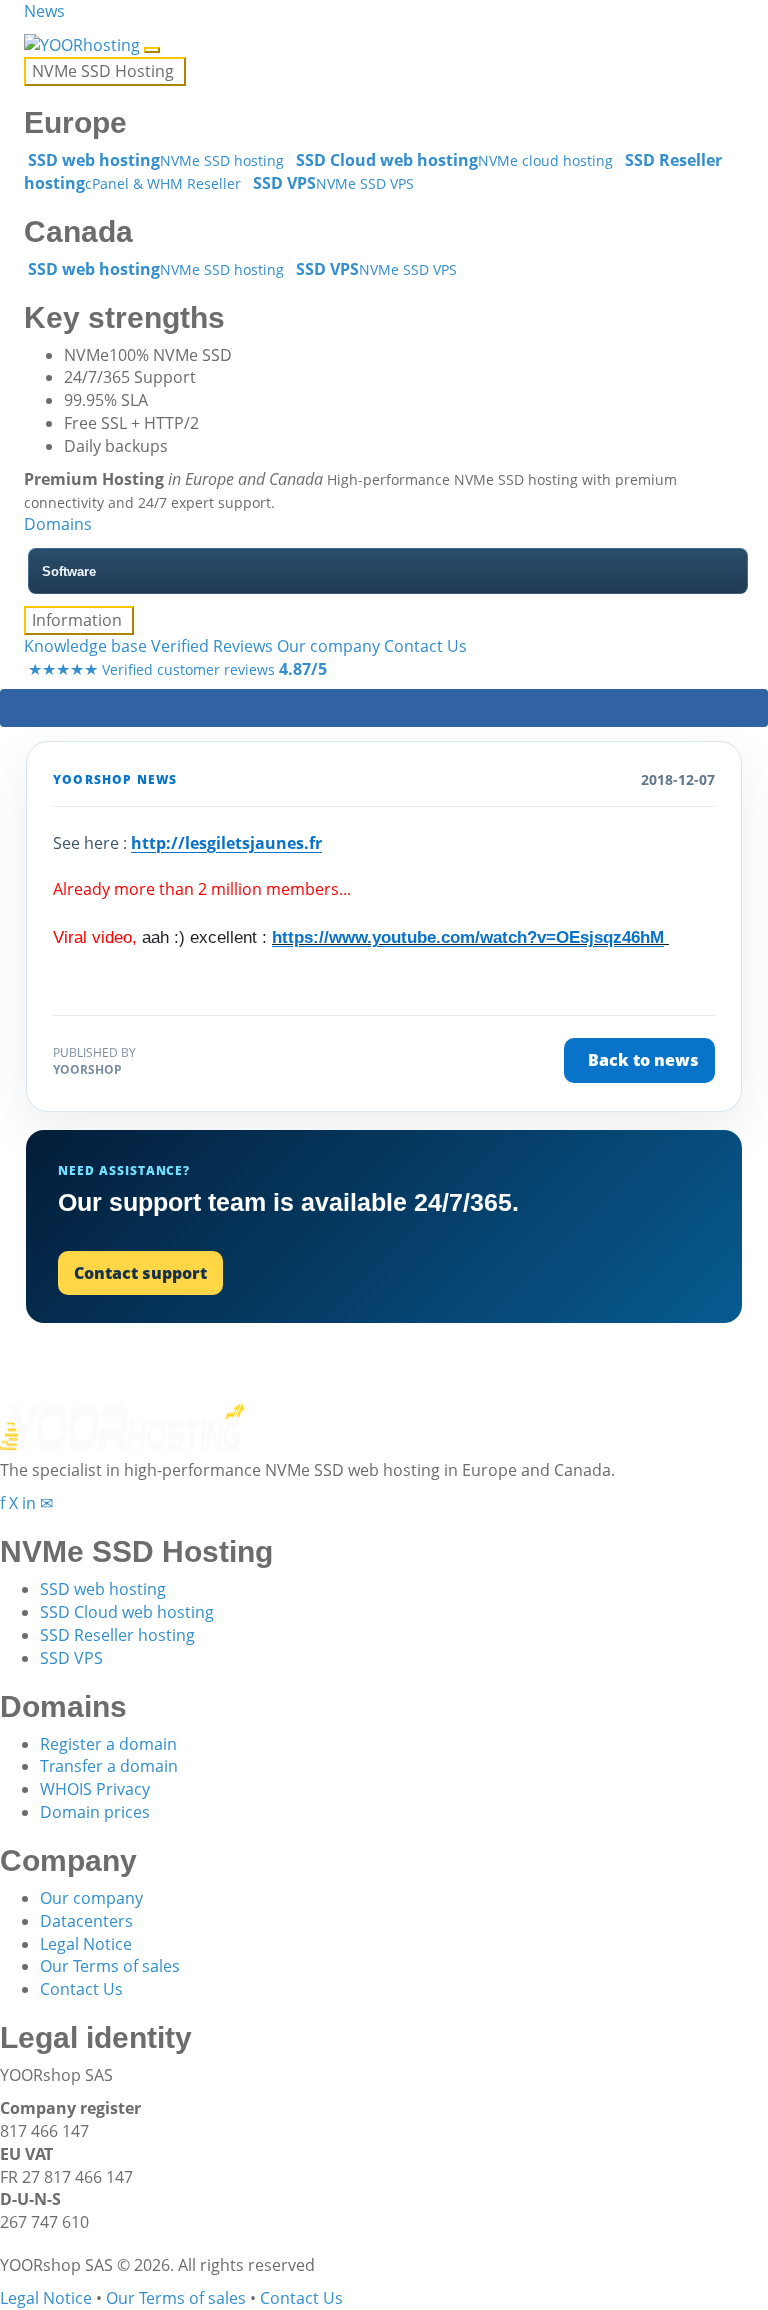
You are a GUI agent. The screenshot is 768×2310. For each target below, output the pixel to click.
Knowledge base (85, 646)
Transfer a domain (109, 1766)
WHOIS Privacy (95, 1789)
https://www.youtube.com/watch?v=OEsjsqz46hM (468, 937)
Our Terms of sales (110, 1966)
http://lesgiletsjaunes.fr (226, 843)
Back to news (643, 1060)
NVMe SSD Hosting (105, 71)
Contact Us (425, 646)
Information (79, 620)
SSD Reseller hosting (117, 1635)
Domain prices (95, 1812)
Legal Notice (86, 1944)
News (44, 11)
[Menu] (152, 50)
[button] (26, 34)
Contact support (140, 1273)
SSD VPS (71, 1658)
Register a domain (108, 1744)
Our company (328, 646)
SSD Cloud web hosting (127, 1612)
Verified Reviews (212, 646)
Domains (58, 524)
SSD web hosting (103, 1589)
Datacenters (86, 1921)
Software (69, 571)
